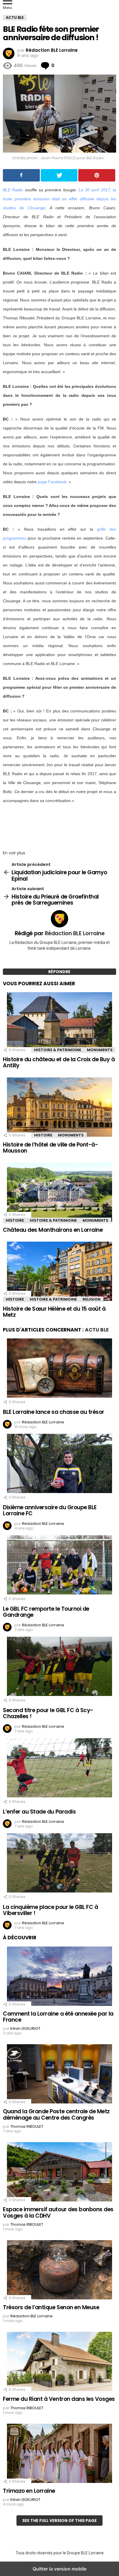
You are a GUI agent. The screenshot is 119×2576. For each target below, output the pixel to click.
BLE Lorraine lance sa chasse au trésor (54, 1412)
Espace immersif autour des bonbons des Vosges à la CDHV (58, 2212)
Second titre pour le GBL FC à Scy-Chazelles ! (48, 1713)
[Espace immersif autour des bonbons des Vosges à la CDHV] (59, 2173)
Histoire (43, 1135)
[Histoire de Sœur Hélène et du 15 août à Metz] (59, 1272)
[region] (59, 825)
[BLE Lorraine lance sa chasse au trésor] (59, 1369)
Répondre (59, 972)
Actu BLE (97, 1330)
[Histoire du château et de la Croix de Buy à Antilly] (59, 1023)
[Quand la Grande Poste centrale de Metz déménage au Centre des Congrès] (59, 2075)
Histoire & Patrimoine (58, 1050)
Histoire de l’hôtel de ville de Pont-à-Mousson (50, 1148)
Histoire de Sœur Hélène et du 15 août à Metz (54, 1312)
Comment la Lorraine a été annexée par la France (58, 2017)
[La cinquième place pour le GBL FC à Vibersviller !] (59, 1864)
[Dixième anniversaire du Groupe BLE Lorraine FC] (59, 1464)
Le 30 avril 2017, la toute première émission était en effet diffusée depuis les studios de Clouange (59, 199)
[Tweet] (59, 175)
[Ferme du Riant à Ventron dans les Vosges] (59, 2362)
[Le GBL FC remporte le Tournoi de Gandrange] (59, 1566)
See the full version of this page (59, 2521)
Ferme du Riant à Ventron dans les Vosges (59, 2399)
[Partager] (21, 175)
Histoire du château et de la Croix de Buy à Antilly (59, 1062)
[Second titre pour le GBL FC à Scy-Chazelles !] (59, 1667)
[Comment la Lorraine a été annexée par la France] (59, 1977)
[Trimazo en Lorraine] (59, 2454)
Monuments (100, 1050)
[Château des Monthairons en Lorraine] (59, 1193)
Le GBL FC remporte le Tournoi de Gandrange (46, 1612)
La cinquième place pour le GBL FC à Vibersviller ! (50, 1910)
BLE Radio (13, 190)
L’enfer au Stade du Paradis (39, 1812)
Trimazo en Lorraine (29, 2491)
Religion (92, 1299)
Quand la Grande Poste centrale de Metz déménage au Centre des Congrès (56, 2114)
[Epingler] (97, 175)
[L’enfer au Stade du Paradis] (59, 1768)
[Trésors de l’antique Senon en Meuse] (59, 2271)
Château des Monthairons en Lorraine (53, 1230)
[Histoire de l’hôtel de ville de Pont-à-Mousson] (59, 1108)
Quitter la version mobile (59, 2569)
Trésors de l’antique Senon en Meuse (51, 2307)
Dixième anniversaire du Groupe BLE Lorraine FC (50, 1510)
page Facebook (52, 482)
